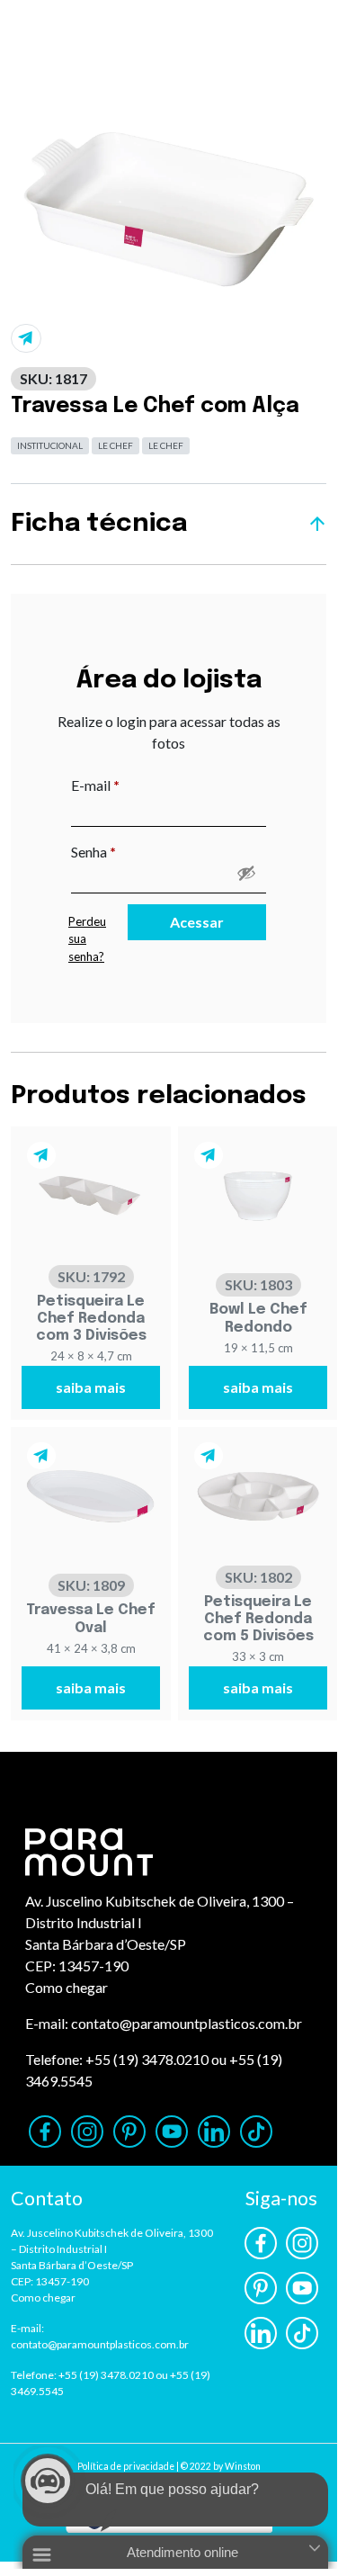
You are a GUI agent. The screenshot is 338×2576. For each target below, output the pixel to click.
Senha (131, 851)
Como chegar (67, 1987)
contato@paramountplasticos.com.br (187, 2023)
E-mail (133, 785)
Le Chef (116, 445)
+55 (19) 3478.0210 (147, 2059)
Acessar (197, 922)
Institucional (50, 445)
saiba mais (91, 1387)
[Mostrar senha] (246, 873)
